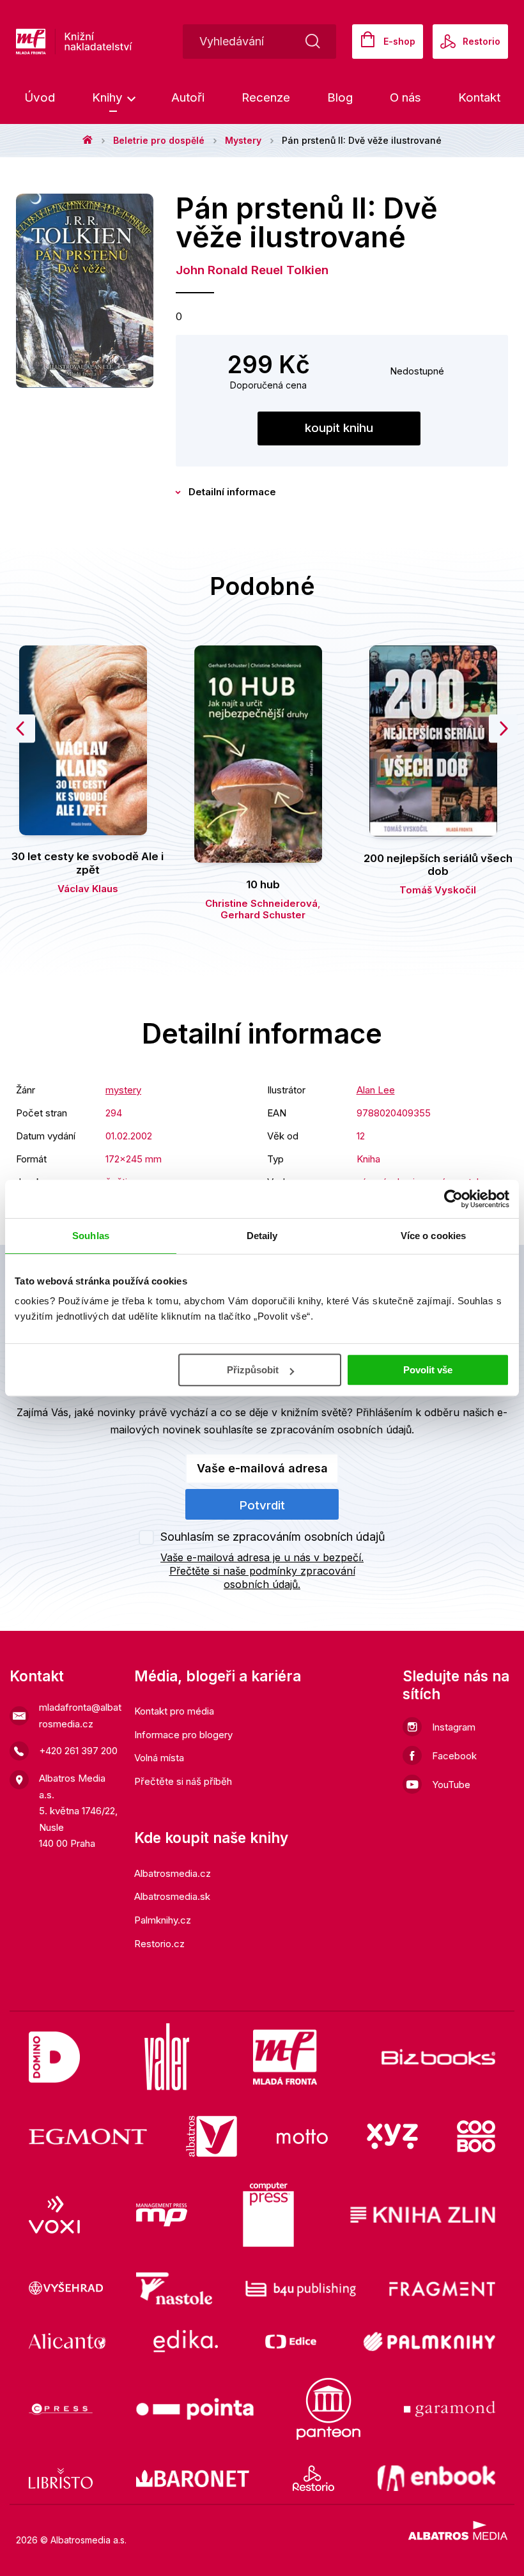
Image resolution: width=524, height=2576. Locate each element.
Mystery (243, 140)
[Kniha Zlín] (423, 2215)
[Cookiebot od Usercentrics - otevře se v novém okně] (453, 1199)
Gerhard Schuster (263, 915)
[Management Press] (162, 2215)
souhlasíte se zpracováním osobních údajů (308, 1430)
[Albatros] (212, 2136)
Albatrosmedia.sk (172, 1896)
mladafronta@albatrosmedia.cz (80, 1716)
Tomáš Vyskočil (438, 890)
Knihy (109, 97)
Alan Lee (376, 1090)
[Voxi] (54, 2215)
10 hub (263, 884)
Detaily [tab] (262, 1236)
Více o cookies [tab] (433, 1236)
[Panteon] (328, 2409)
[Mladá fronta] (285, 2057)
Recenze (266, 97)
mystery (123, 1090)
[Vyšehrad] (66, 2288)
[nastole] (174, 2288)
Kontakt (479, 97)
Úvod (40, 97)
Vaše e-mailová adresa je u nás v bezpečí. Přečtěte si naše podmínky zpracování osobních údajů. (262, 1571)
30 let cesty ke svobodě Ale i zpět (88, 863)
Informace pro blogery (183, 1735)
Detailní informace (232, 492)
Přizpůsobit (253, 1370)
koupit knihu (339, 428)
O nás (405, 97)
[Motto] (302, 2136)
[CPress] (61, 2409)
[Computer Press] (268, 2215)
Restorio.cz (159, 1944)
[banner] (115, 42)
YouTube (451, 1785)
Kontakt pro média (174, 1711)
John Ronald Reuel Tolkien (252, 270)
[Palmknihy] (429, 2341)
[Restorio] (313, 2478)
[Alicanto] (67, 2341)
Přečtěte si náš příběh (183, 1781)
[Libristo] (61, 2478)
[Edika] (186, 2341)
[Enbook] (437, 2478)
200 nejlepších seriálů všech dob (438, 865)
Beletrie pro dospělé (159, 140)
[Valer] (167, 2057)
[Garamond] (450, 2409)
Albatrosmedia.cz (173, 1873)
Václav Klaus (88, 889)
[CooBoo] (476, 2136)
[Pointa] (195, 2409)
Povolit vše (428, 1370)
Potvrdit (262, 1505)
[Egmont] (88, 2136)
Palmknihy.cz (163, 1920)
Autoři (188, 97)
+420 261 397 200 (78, 1751)
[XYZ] (392, 2136)
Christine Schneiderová (261, 903)
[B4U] (301, 2288)
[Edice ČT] (291, 2341)
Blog (340, 97)
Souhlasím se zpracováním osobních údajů (273, 1537)
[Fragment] (443, 2288)
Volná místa (159, 1758)
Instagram (454, 1727)
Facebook (454, 1756)
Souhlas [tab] (91, 1236)
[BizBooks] (439, 2057)
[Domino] (54, 2057)
